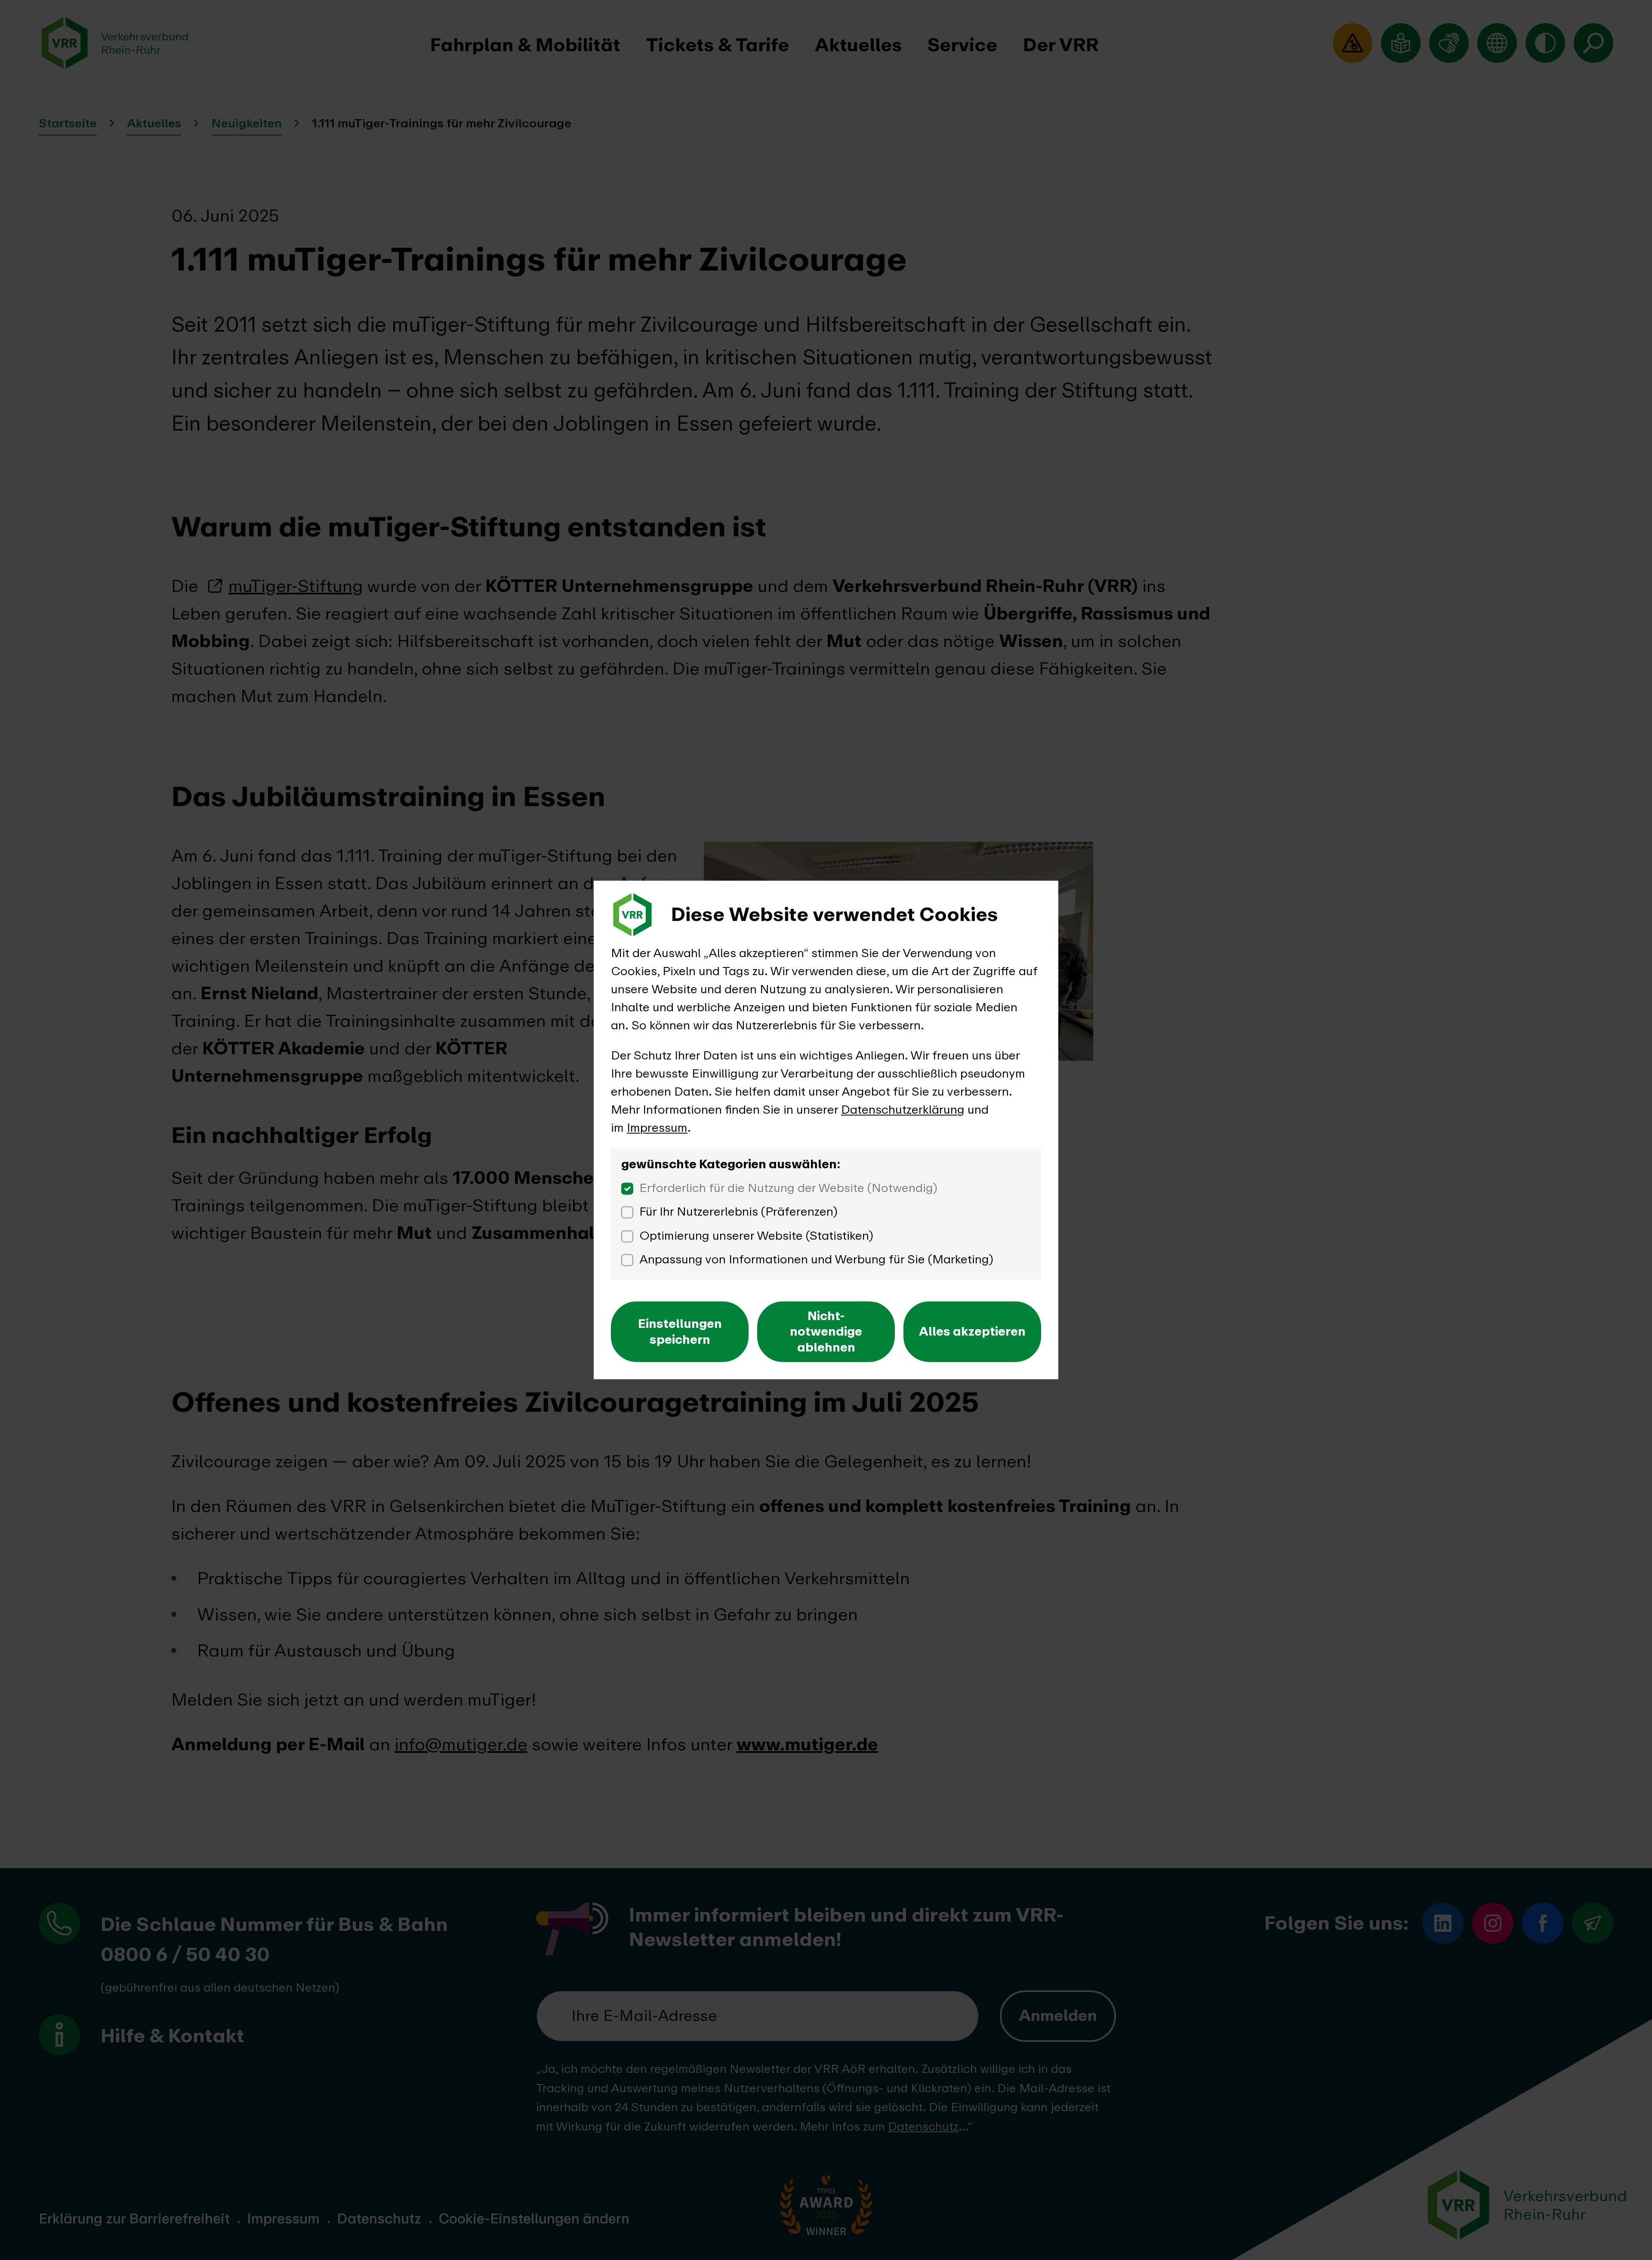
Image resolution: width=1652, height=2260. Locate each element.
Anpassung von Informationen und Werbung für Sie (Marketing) (816, 1259)
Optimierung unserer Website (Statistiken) (756, 1235)
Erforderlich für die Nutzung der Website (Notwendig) (788, 1188)
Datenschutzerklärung (903, 1110)
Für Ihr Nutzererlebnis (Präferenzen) (738, 1212)
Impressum (657, 1128)
